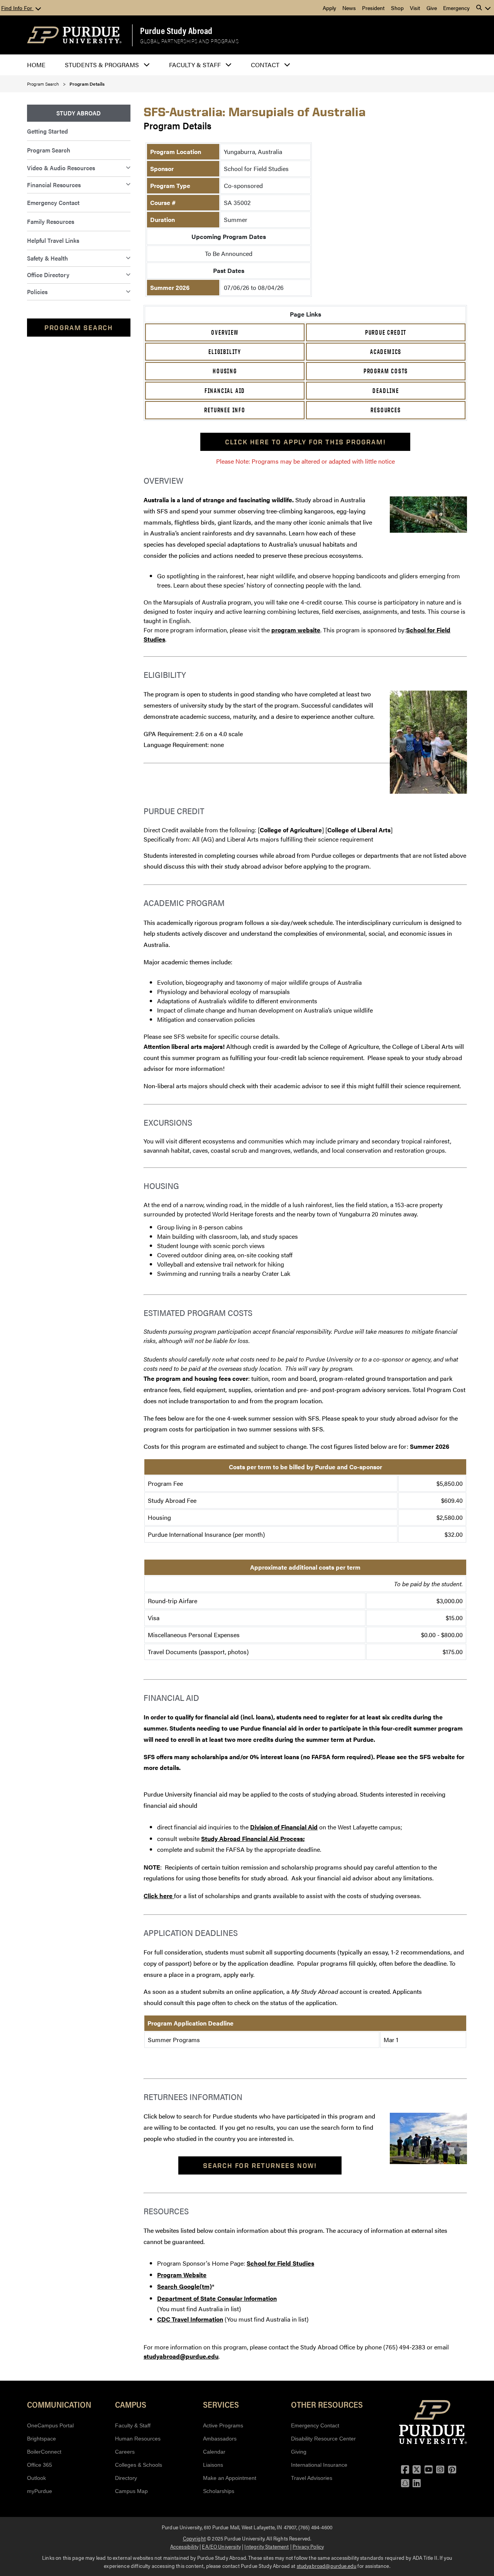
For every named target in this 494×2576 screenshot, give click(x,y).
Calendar (214, 2452)
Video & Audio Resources (61, 168)
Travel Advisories (312, 2478)
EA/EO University (221, 2546)
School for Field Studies (280, 2263)
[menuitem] (79, 113)
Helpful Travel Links (53, 240)
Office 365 (40, 2465)
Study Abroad (79, 113)
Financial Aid (225, 391)
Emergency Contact (53, 202)
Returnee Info (225, 410)
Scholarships (219, 2491)
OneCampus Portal (50, 2425)
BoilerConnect (44, 2452)
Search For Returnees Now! (260, 2165)
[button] (484, 8)
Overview (225, 332)
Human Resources (138, 2439)
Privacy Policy (308, 2546)
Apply (329, 8)
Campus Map (131, 2491)
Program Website (182, 2275)
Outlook (36, 2478)
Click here (159, 1896)
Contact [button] (265, 65)
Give (432, 8)
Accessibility (184, 2546)
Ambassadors (220, 2439)
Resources (386, 410)
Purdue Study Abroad (176, 30)
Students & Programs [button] (102, 65)
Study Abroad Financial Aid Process (252, 1838)
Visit (415, 8)
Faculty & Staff (133, 2425)
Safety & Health (47, 258)
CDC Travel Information (190, 2319)
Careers (125, 2452)
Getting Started (47, 131)
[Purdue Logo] (74, 35)
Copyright (194, 2538)
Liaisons (213, 2465)
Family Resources (51, 221)
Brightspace (41, 2439)
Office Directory (48, 275)
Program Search (43, 84)
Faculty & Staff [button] (195, 65)
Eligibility (225, 352)
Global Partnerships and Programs (189, 41)
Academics (386, 352)
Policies (37, 292)
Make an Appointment (230, 2478)
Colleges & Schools (139, 2465)
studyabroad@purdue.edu (181, 2356)
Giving (299, 2452)
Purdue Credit (386, 332)
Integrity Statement (266, 2546)
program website (296, 630)
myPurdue (40, 2491)
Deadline (386, 391)
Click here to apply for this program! (305, 442)
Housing (225, 371)
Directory (126, 2478)
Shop (397, 8)
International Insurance (319, 2465)
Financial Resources (54, 185)
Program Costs (386, 371)
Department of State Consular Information (217, 2298)
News (349, 8)
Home (36, 65)
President (373, 8)
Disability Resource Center (323, 2439)
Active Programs (223, 2425)
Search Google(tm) (184, 2286)
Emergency (456, 8)
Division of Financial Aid (284, 1827)
